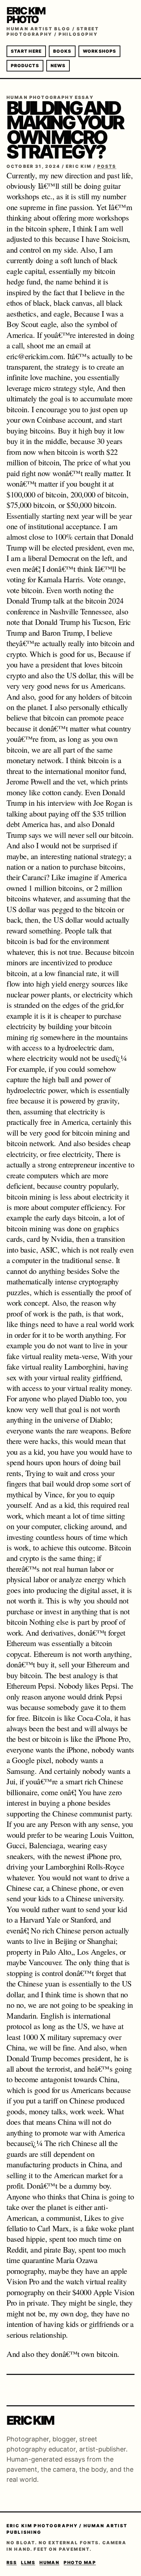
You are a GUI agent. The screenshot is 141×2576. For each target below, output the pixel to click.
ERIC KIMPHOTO (26, 15)
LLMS (28, 2562)
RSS (12, 2562)
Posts (107, 166)
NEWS (58, 66)
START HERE (26, 51)
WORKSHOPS (99, 51)
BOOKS (62, 51)
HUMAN (49, 2562)
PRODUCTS (25, 66)
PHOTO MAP (80, 2562)
